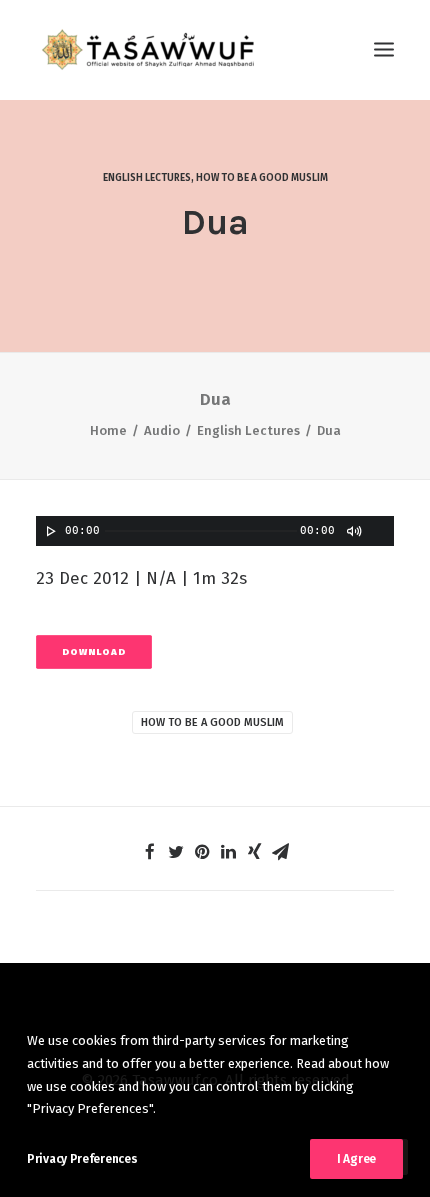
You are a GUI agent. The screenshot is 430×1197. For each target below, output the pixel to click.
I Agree (356, 1159)
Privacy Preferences (82, 1159)
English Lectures (147, 178)
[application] (215, 531)
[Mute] (353, 531)
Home (108, 430)
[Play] (49, 531)
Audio (162, 430)
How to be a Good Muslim (262, 178)
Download (94, 651)
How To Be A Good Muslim (212, 722)
